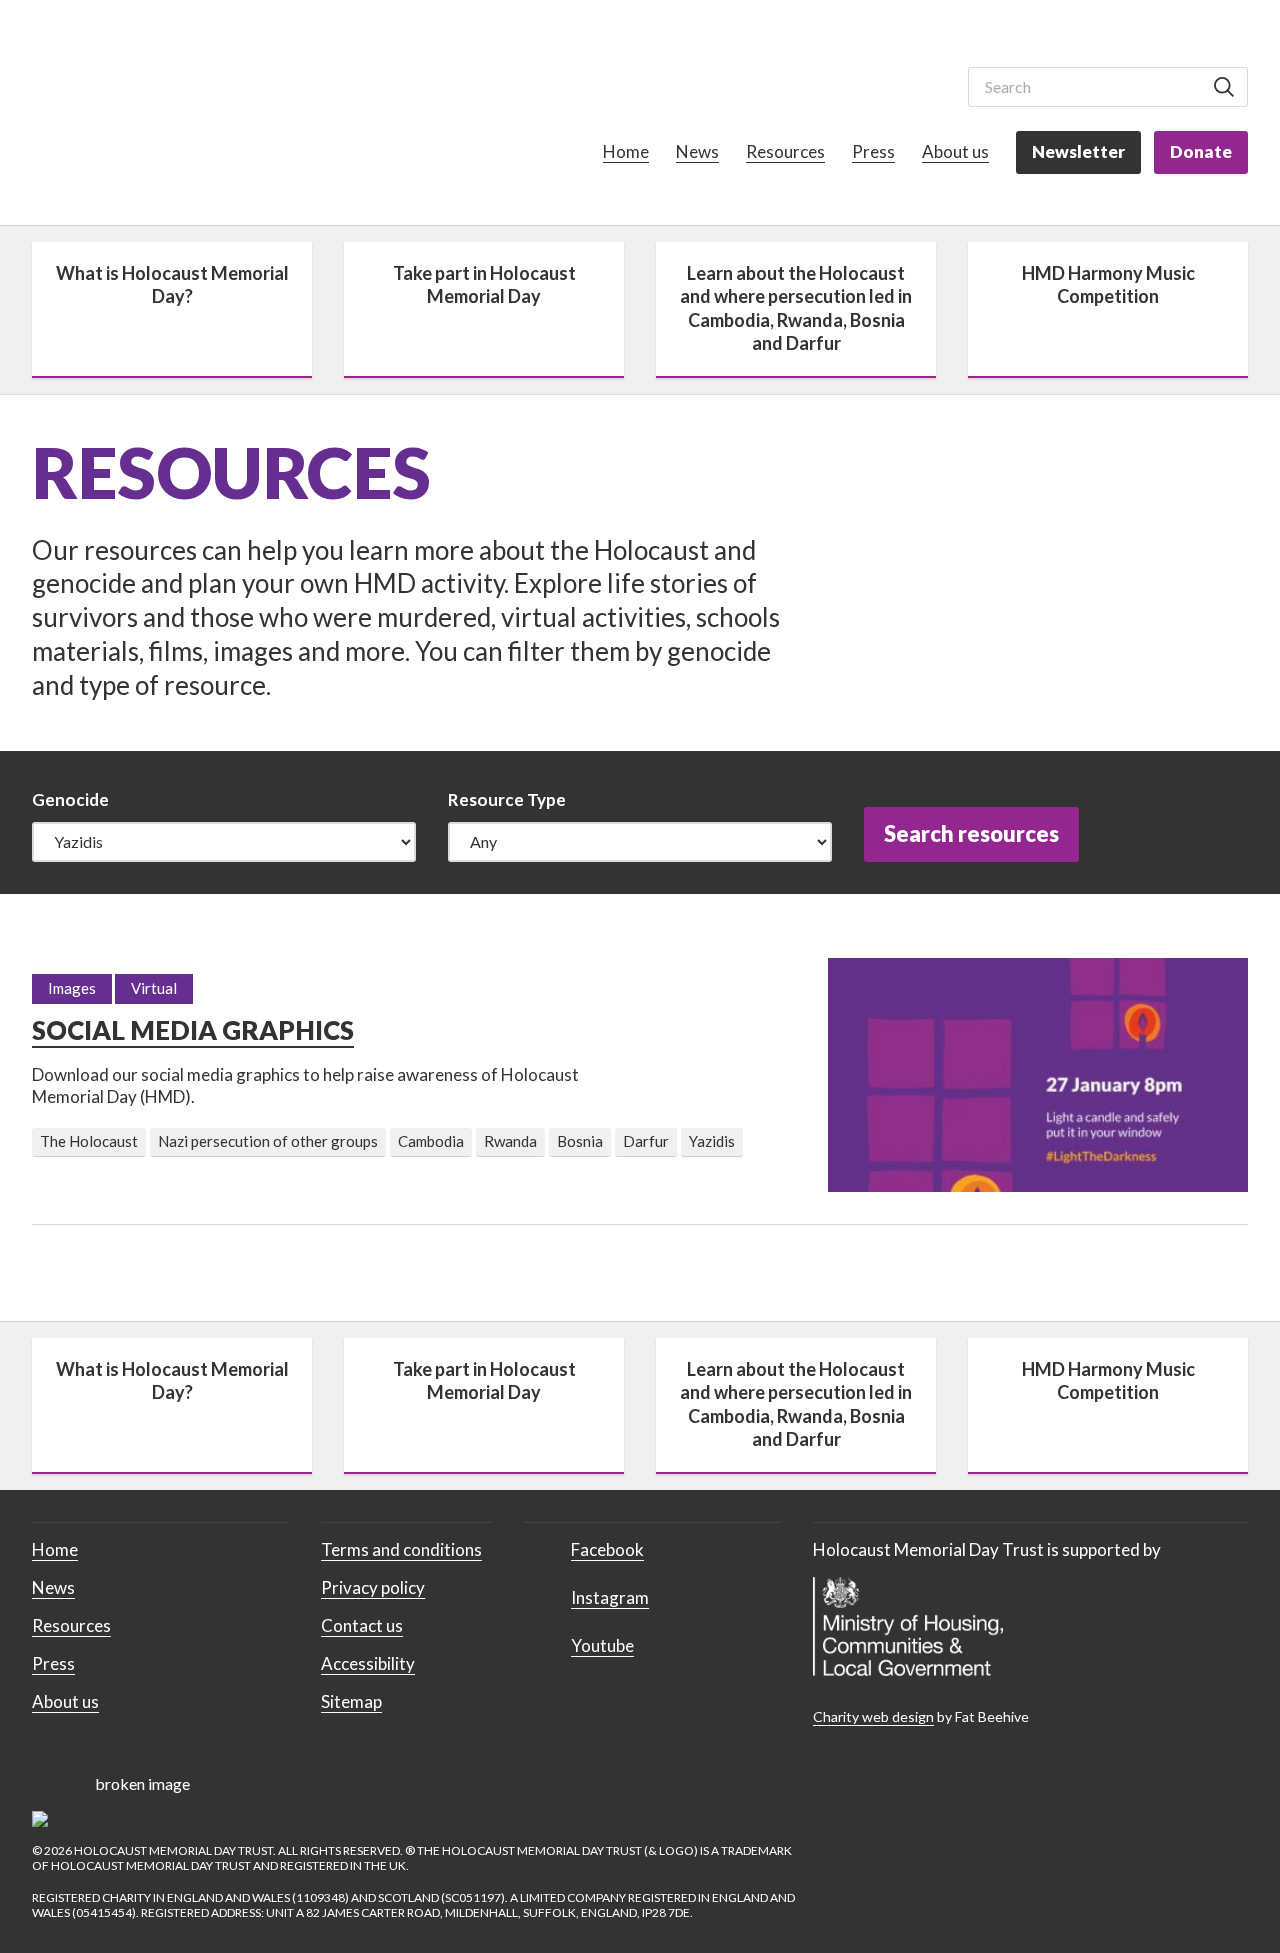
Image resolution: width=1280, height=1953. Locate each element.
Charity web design (873, 1716)
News (697, 151)
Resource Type (507, 799)
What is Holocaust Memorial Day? (172, 284)
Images (72, 988)
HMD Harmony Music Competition (1108, 284)
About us (955, 151)
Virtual (154, 988)
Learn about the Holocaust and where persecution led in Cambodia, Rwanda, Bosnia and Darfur (796, 308)
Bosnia (580, 1141)
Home (626, 151)
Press (873, 151)
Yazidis (712, 1141)
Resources (785, 151)
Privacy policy (373, 1587)
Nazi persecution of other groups (268, 1141)
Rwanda (510, 1141)
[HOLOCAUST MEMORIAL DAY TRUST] (114, 116)
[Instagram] (875, 85)
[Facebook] (828, 85)
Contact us (362, 1625)
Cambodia (431, 1141)
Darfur (646, 1141)
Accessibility (368, 1663)
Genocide (70, 799)
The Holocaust (89, 1141)
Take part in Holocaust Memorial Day (484, 284)
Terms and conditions (401, 1549)
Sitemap (351, 1701)
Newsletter (1078, 151)
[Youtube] (922, 85)
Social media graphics (193, 1030)
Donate (1201, 151)
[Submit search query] (1224, 87)
